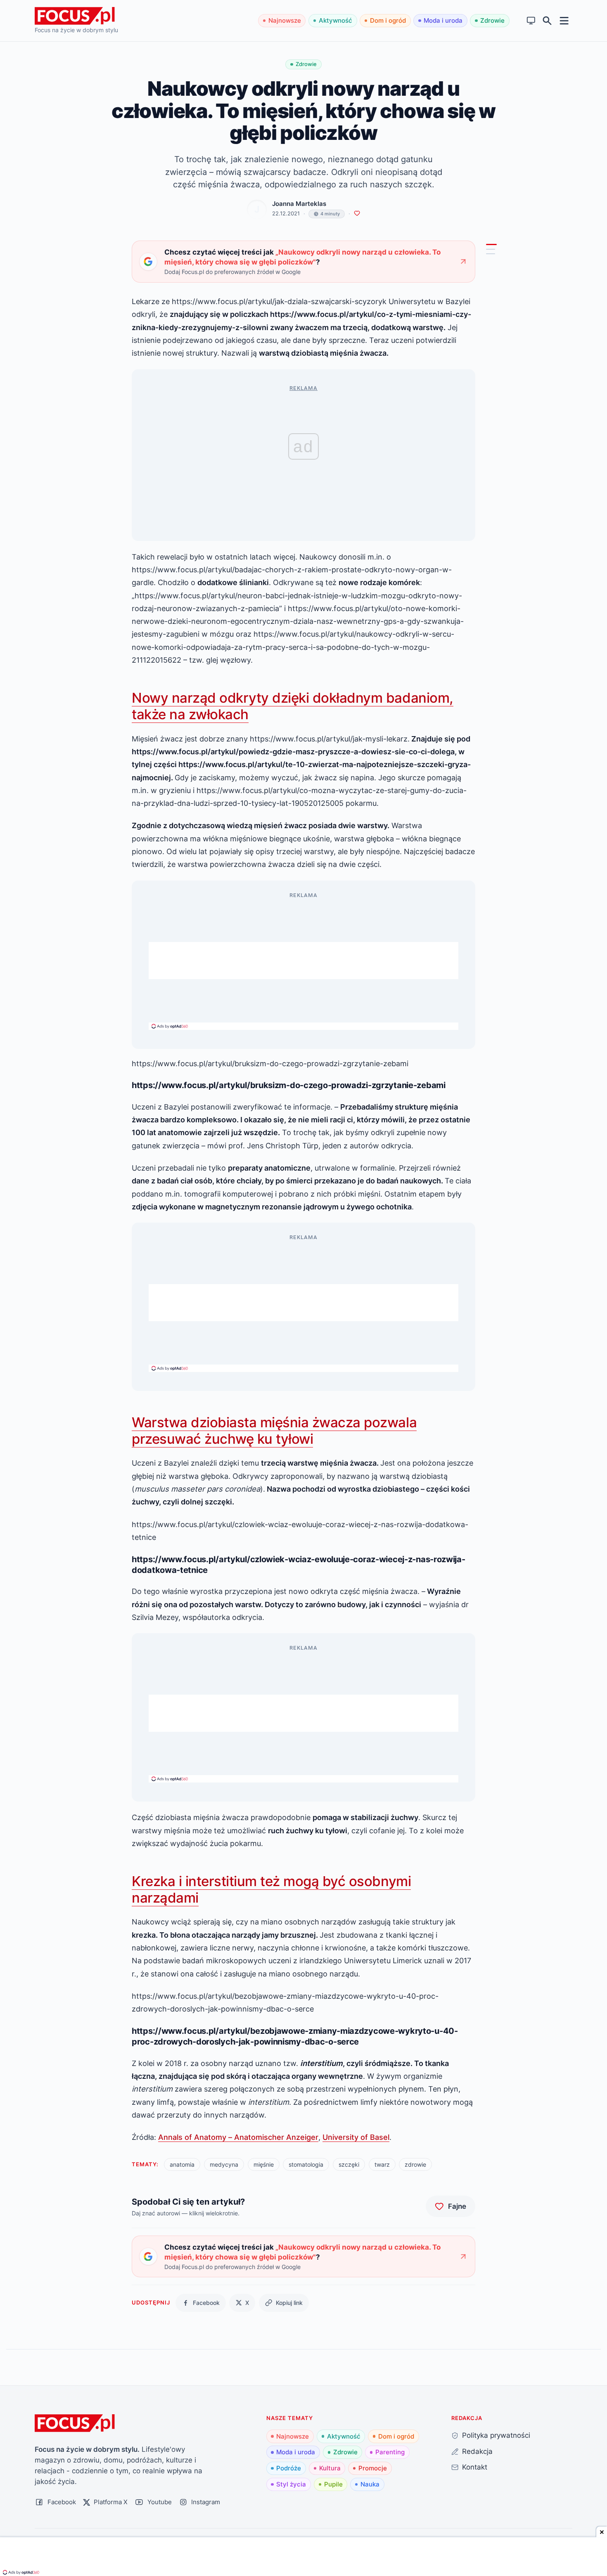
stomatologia (306, 2164)
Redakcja (477, 2451)
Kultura (330, 2468)
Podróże (289, 2468)
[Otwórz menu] (564, 20)
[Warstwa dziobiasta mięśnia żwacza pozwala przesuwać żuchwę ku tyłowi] (491, 250)
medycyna (224, 2164)
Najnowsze (285, 20)
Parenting (390, 2452)
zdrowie (415, 2164)
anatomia (182, 2164)
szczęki (349, 2164)
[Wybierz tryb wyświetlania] (531, 21)
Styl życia (291, 2484)
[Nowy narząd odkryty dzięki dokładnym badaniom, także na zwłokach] (491, 245)
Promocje (373, 2468)
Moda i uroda (443, 20)
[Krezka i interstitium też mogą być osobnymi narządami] (491, 254)
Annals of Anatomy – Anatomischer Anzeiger (238, 2137)
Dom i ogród (388, 20)
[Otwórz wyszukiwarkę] (547, 21)
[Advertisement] (303, 961)
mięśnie (264, 2164)
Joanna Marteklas (299, 204)
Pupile (333, 2484)
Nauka (370, 2484)
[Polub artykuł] (357, 214)
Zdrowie (492, 20)
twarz (382, 2164)
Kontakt (475, 2467)
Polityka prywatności (496, 2435)
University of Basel (356, 2137)
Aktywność (336, 20)
